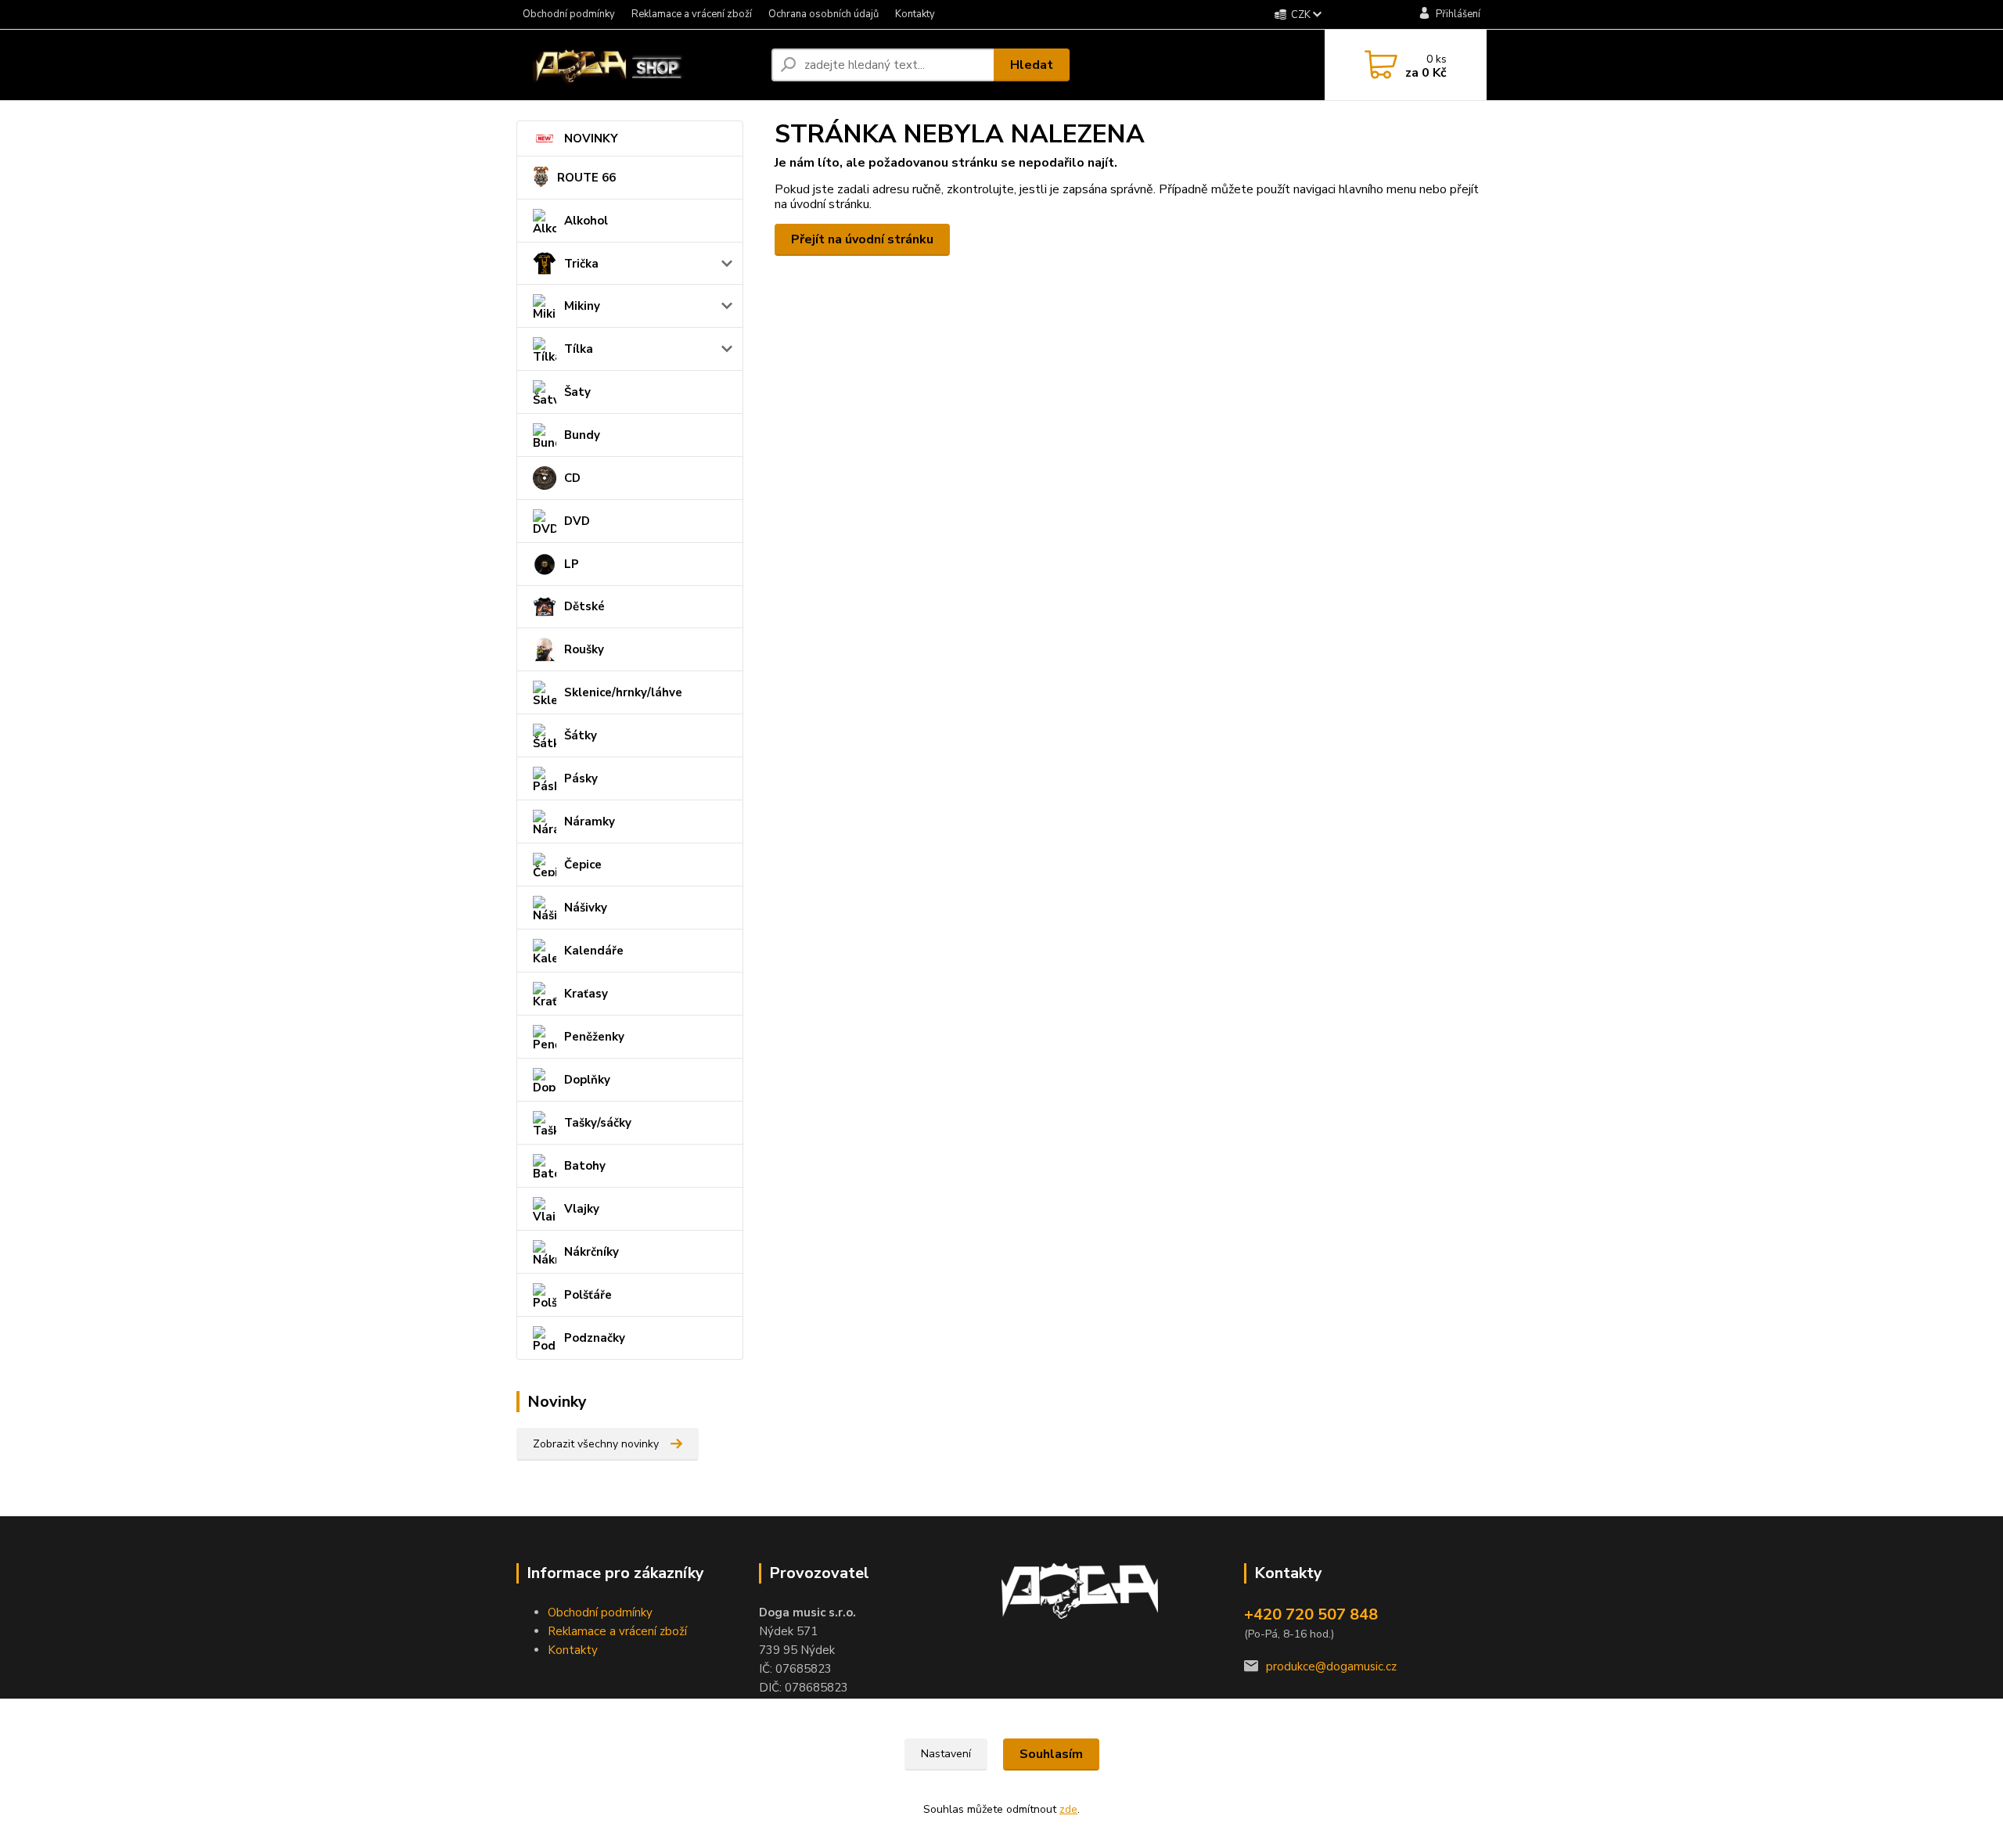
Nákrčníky (592, 1252)
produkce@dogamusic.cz (1331, 1666)
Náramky (590, 822)
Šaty (577, 392)
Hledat (1032, 65)
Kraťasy (586, 994)
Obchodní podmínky (569, 14)
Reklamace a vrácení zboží (692, 14)
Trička (581, 264)
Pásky (581, 778)
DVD (577, 521)
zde (1068, 1809)
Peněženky (594, 1037)
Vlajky (582, 1209)
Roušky (584, 649)
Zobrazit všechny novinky (596, 1444)
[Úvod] (638, 65)
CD (572, 478)
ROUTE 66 (586, 178)
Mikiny (582, 306)
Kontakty (915, 14)
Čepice (583, 865)
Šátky (581, 735)
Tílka (579, 349)
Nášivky (586, 908)
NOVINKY (591, 138)
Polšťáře (588, 1295)
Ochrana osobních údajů (823, 14)
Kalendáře (594, 951)
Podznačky (595, 1338)
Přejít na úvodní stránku (862, 239)
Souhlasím (1051, 1754)
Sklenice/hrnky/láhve (623, 692)
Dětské (584, 606)
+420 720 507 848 (1311, 1614)
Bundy (582, 435)
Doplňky (587, 1080)
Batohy (585, 1166)
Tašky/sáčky (598, 1123)
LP (572, 564)
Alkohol (586, 221)
